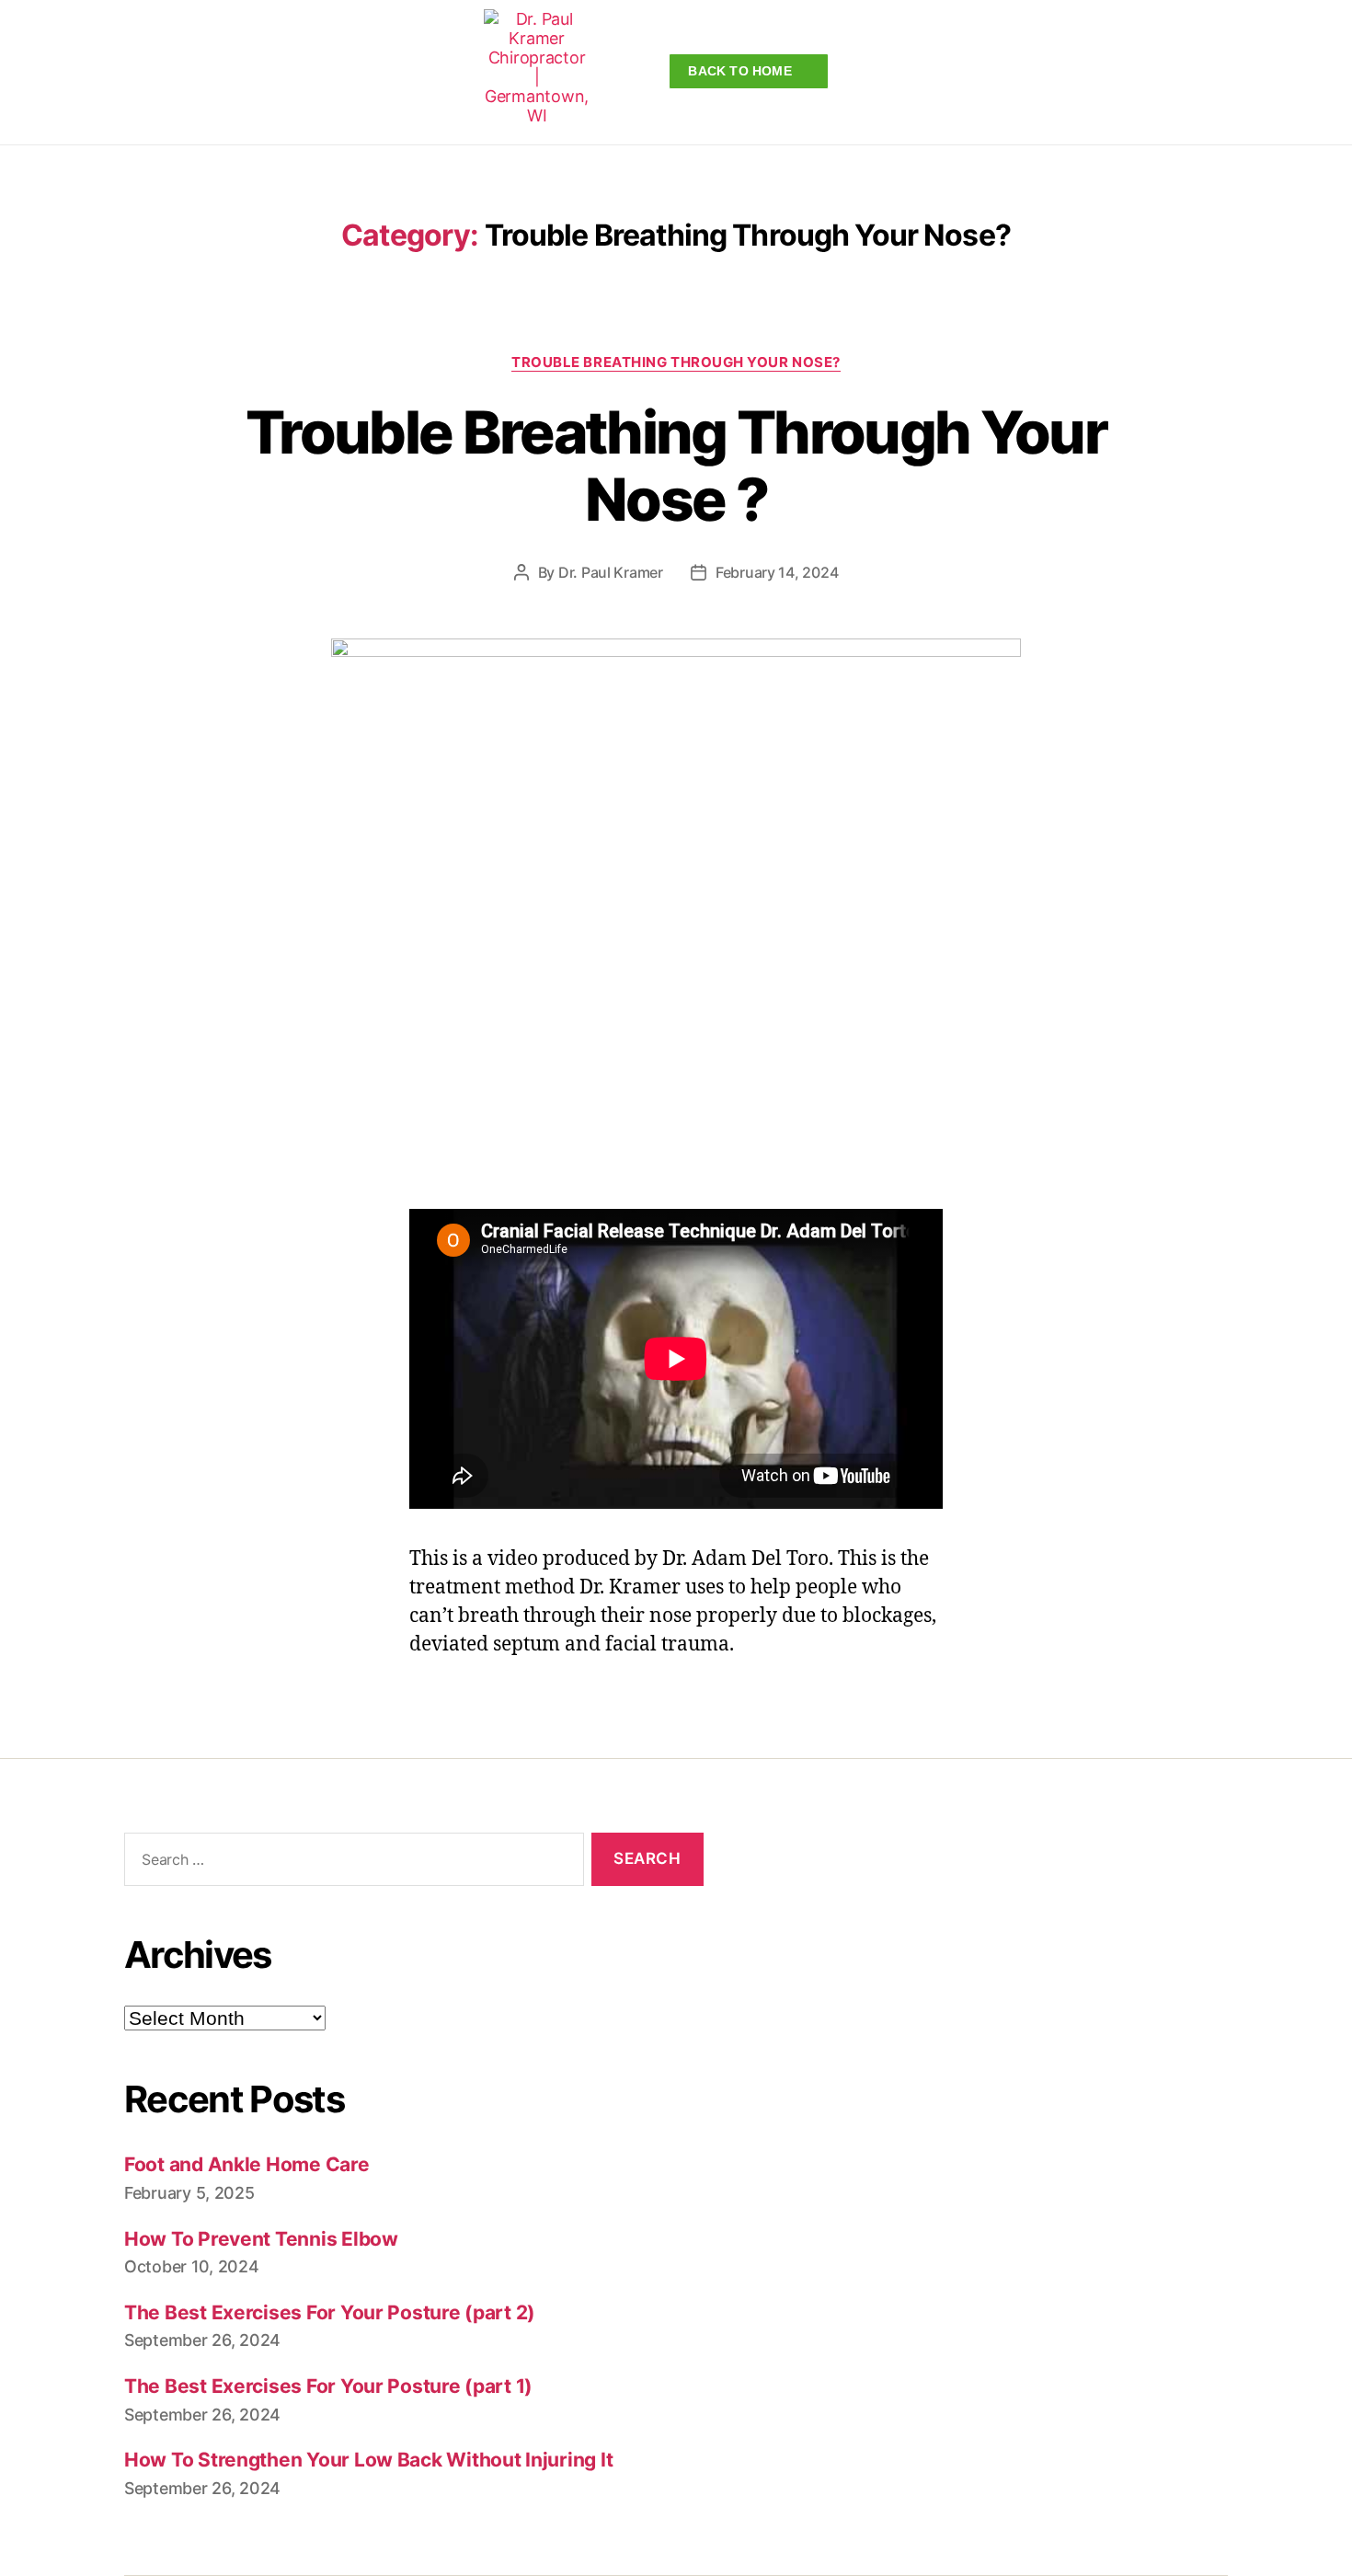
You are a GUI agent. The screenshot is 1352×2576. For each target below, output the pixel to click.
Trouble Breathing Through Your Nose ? (676, 466)
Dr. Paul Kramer (611, 572)
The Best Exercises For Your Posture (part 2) (330, 2312)
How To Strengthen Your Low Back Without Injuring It (368, 2460)
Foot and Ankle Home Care (247, 2164)
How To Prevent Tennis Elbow (261, 2239)
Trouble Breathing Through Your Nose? (676, 362)
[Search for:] (350, 1863)
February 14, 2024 (777, 572)
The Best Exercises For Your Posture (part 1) (328, 2386)
